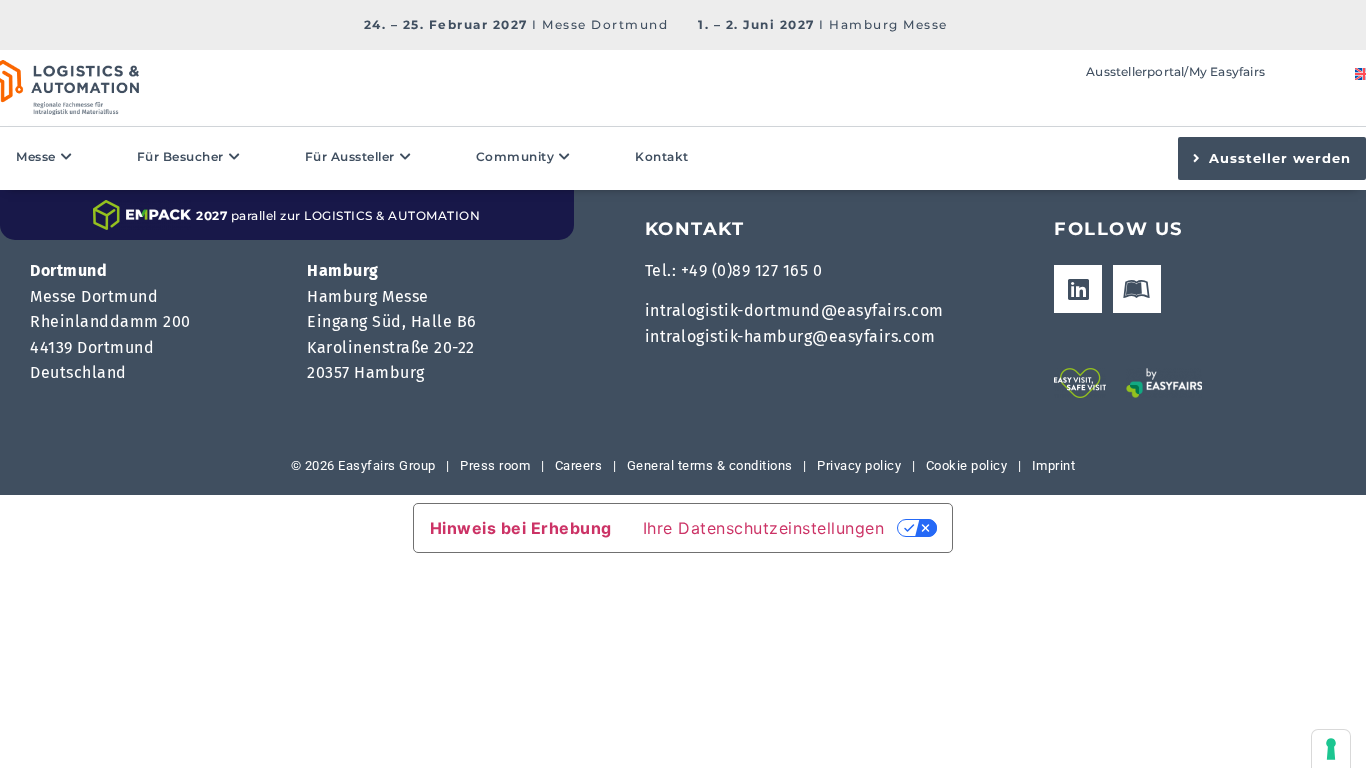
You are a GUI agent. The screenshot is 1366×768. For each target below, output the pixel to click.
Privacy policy (859, 465)
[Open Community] (565, 157)
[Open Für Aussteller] (406, 157)
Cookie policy (967, 465)
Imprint (1054, 465)
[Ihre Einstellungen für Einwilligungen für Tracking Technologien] (1331, 749)
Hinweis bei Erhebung (521, 528)
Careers (579, 465)
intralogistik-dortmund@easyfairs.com (794, 310)
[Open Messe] (67, 157)
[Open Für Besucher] (235, 157)
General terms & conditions (710, 465)
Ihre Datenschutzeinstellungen (764, 528)
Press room (494, 465)
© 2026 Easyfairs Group (363, 465)
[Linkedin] (1078, 289)
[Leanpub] (1137, 289)
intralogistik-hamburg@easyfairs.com (790, 336)
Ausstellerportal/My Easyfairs (1175, 71)
